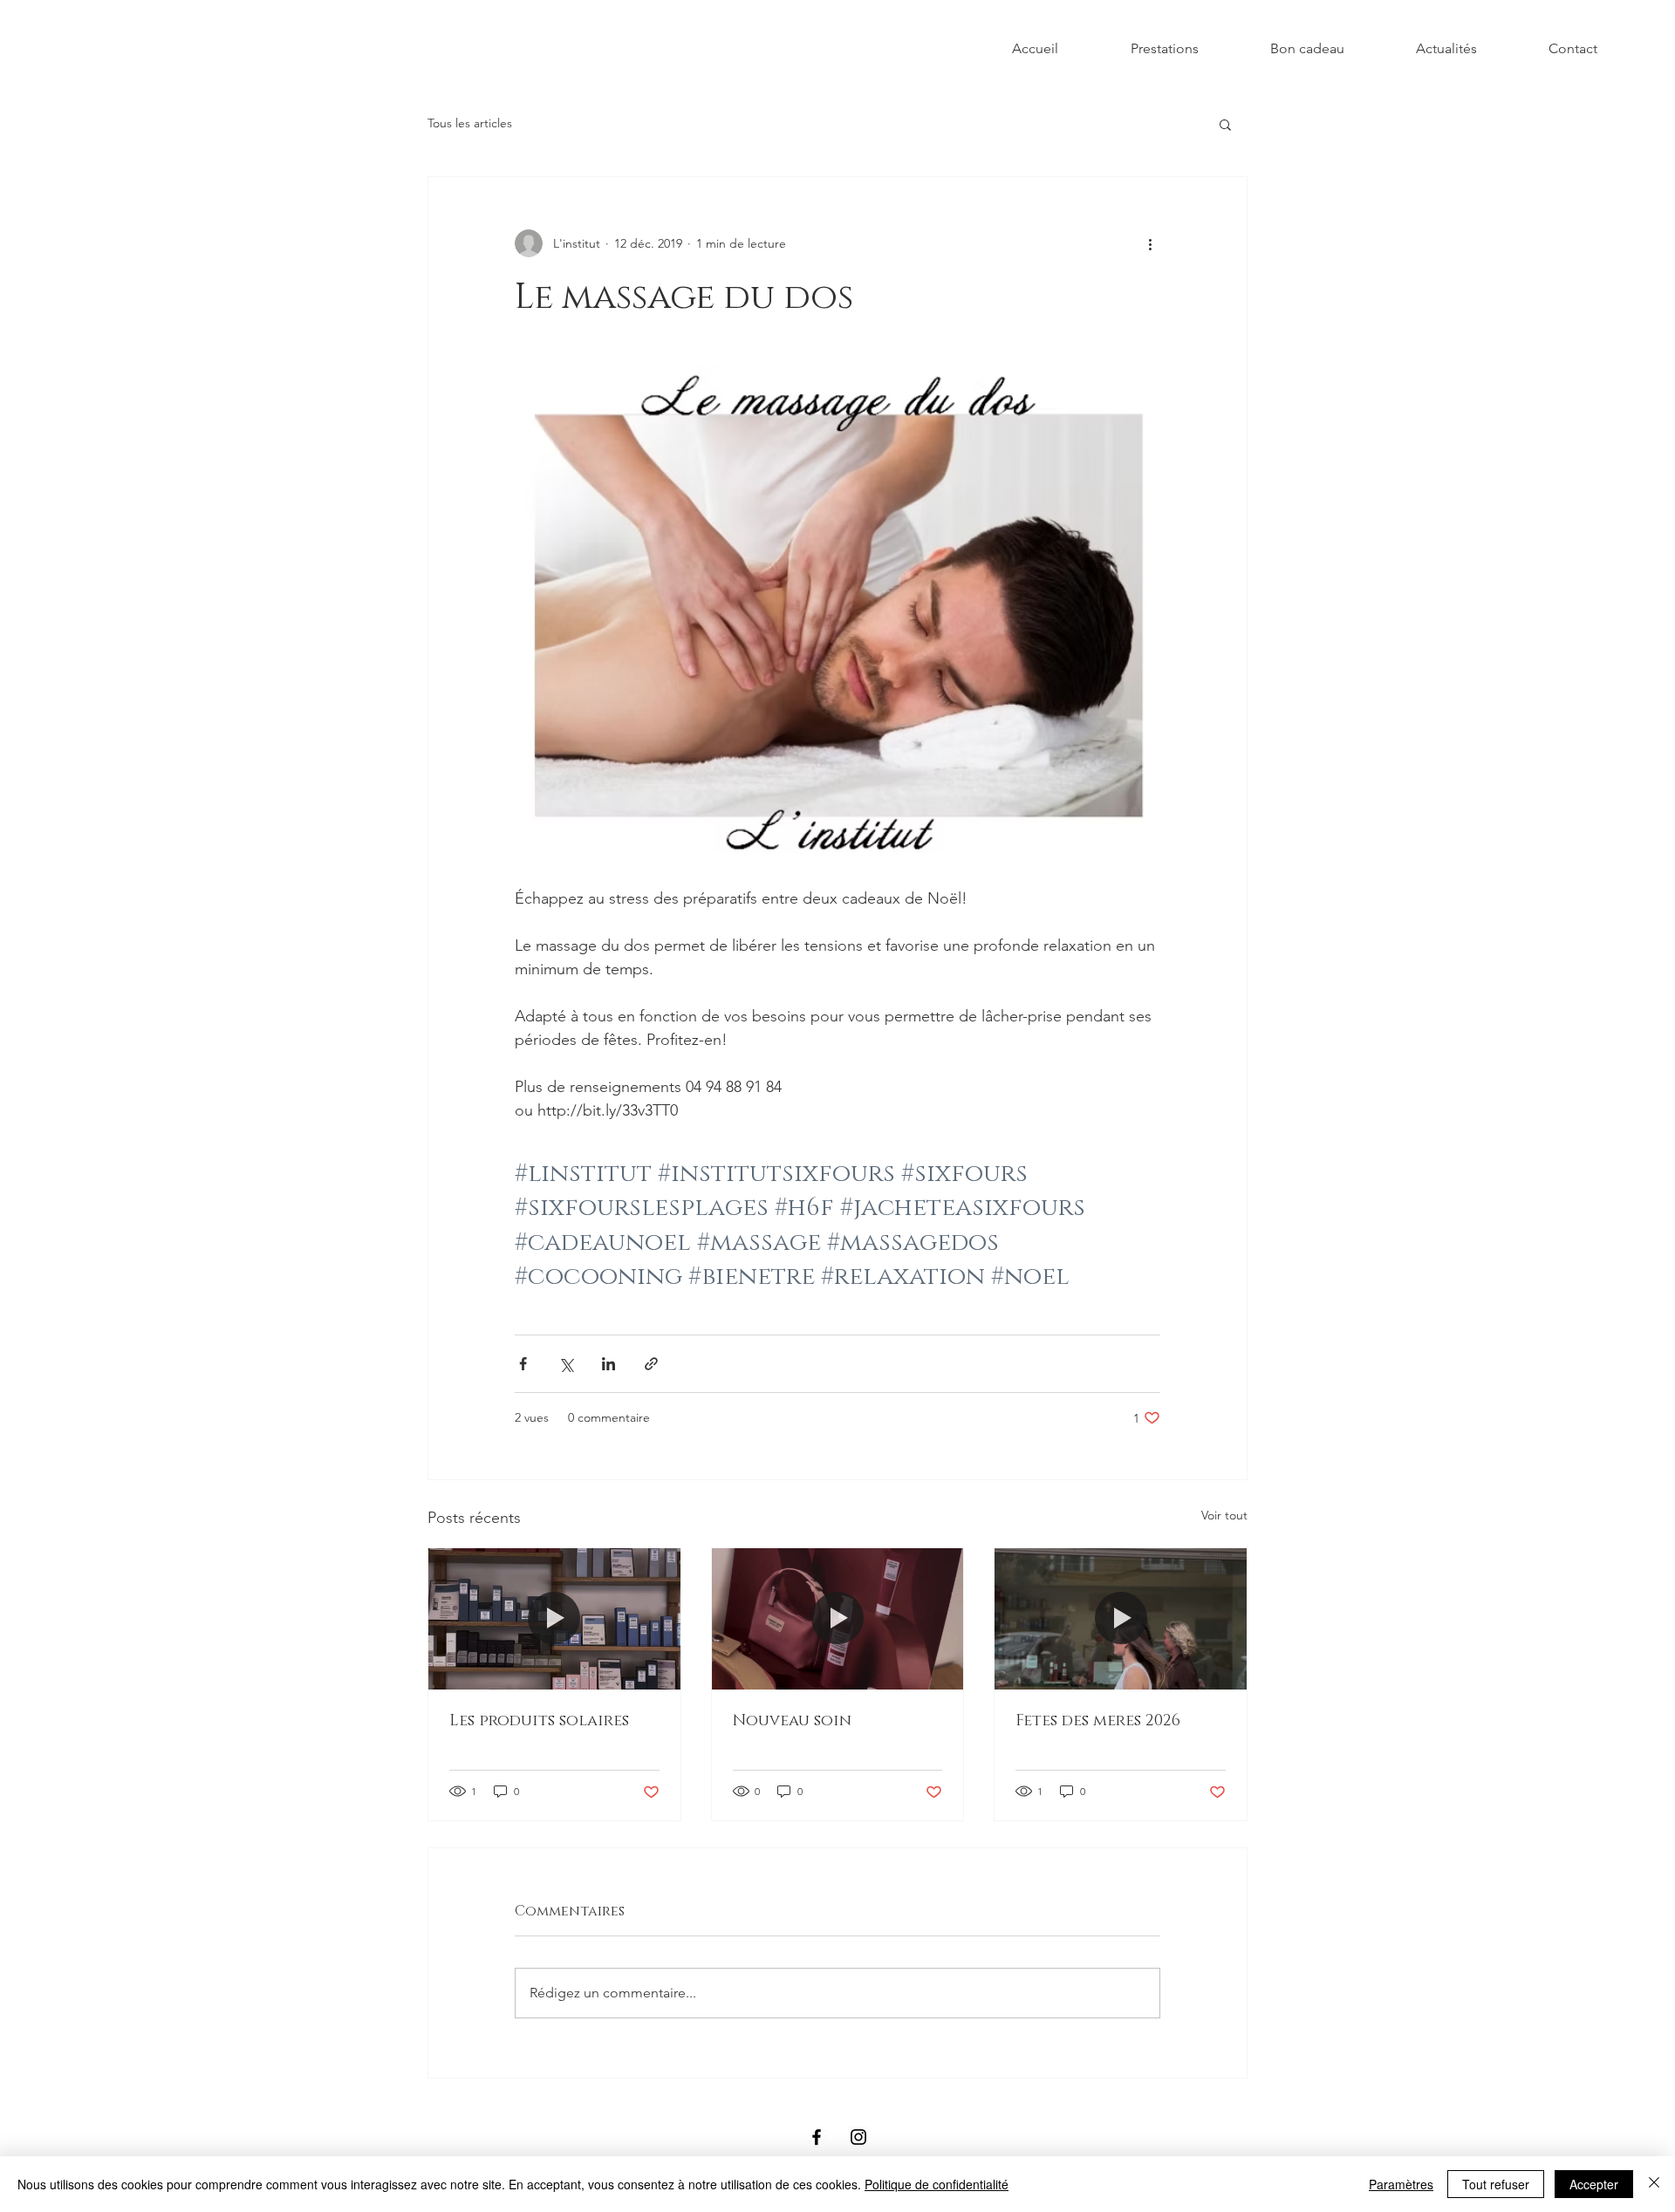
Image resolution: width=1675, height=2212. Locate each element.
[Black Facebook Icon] (817, 2137)
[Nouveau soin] (838, 1619)
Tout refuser (1496, 2184)
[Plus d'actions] (1150, 243)
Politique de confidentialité (937, 2184)
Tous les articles (470, 123)
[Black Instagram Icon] (858, 2137)
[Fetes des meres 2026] (1121, 1619)
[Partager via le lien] (651, 1364)
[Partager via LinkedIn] (608, 1364)
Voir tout (1224, 1515)
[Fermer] (1654, 2184)
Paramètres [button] (1401, 2184)
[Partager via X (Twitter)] (566, 1364)
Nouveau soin (792, 1721)
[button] (1225, 124)
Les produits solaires (539, 1721)
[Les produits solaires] (554, 1619)
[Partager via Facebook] (523, 1364)
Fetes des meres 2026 (1098, 1721)
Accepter (1594, 2184)
